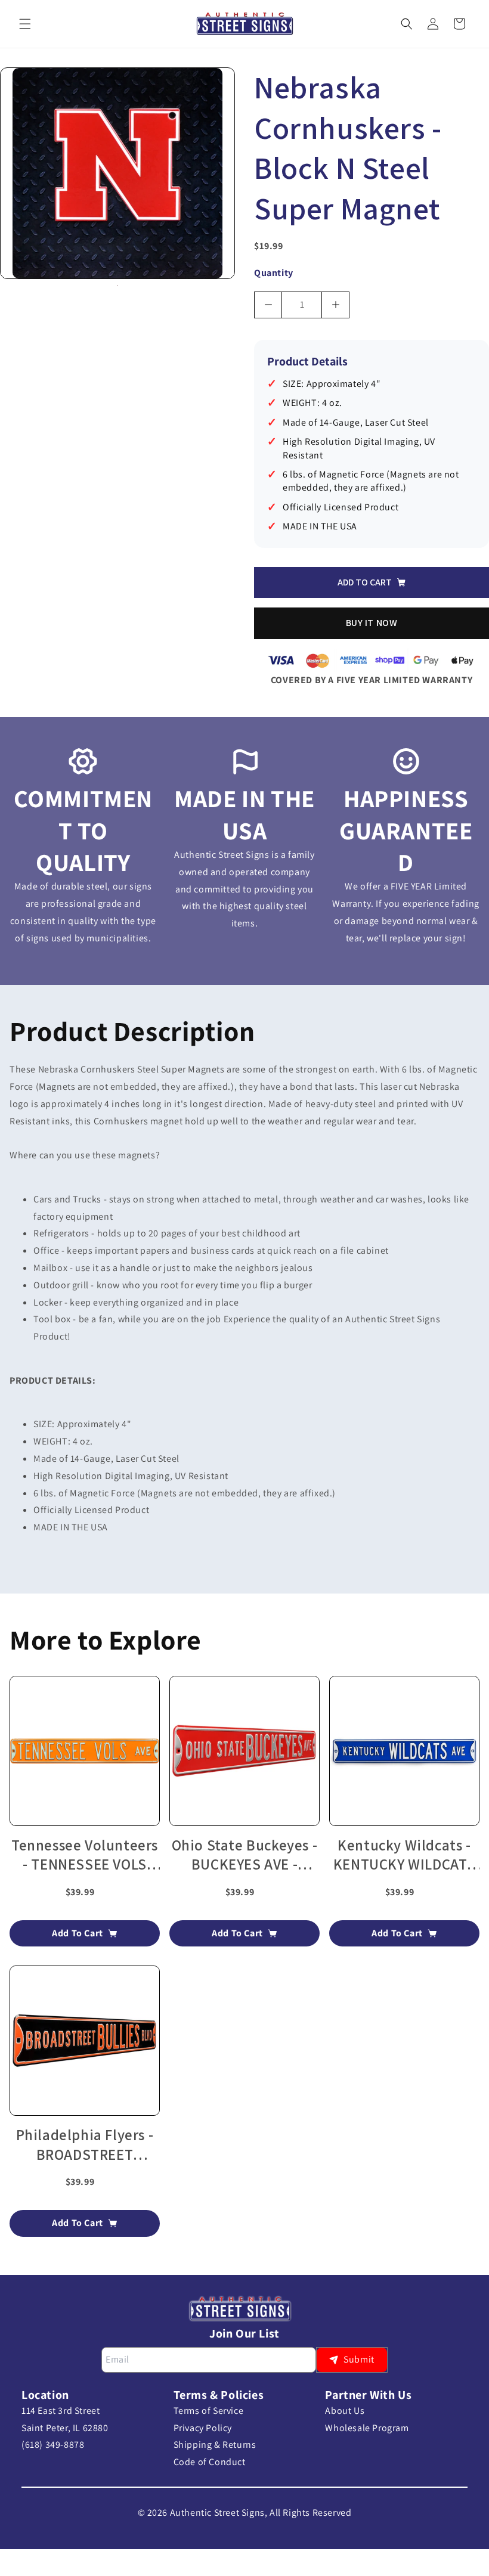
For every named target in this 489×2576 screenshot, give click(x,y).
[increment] (335, 305)
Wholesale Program (367, 2428)
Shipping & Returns (215, 2445)
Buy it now (372, 623)
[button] (25, 24)
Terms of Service (209, 2411)
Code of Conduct (210, 2462)
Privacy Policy (203, 2428)
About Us (345, 2411)
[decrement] (268, 305)
